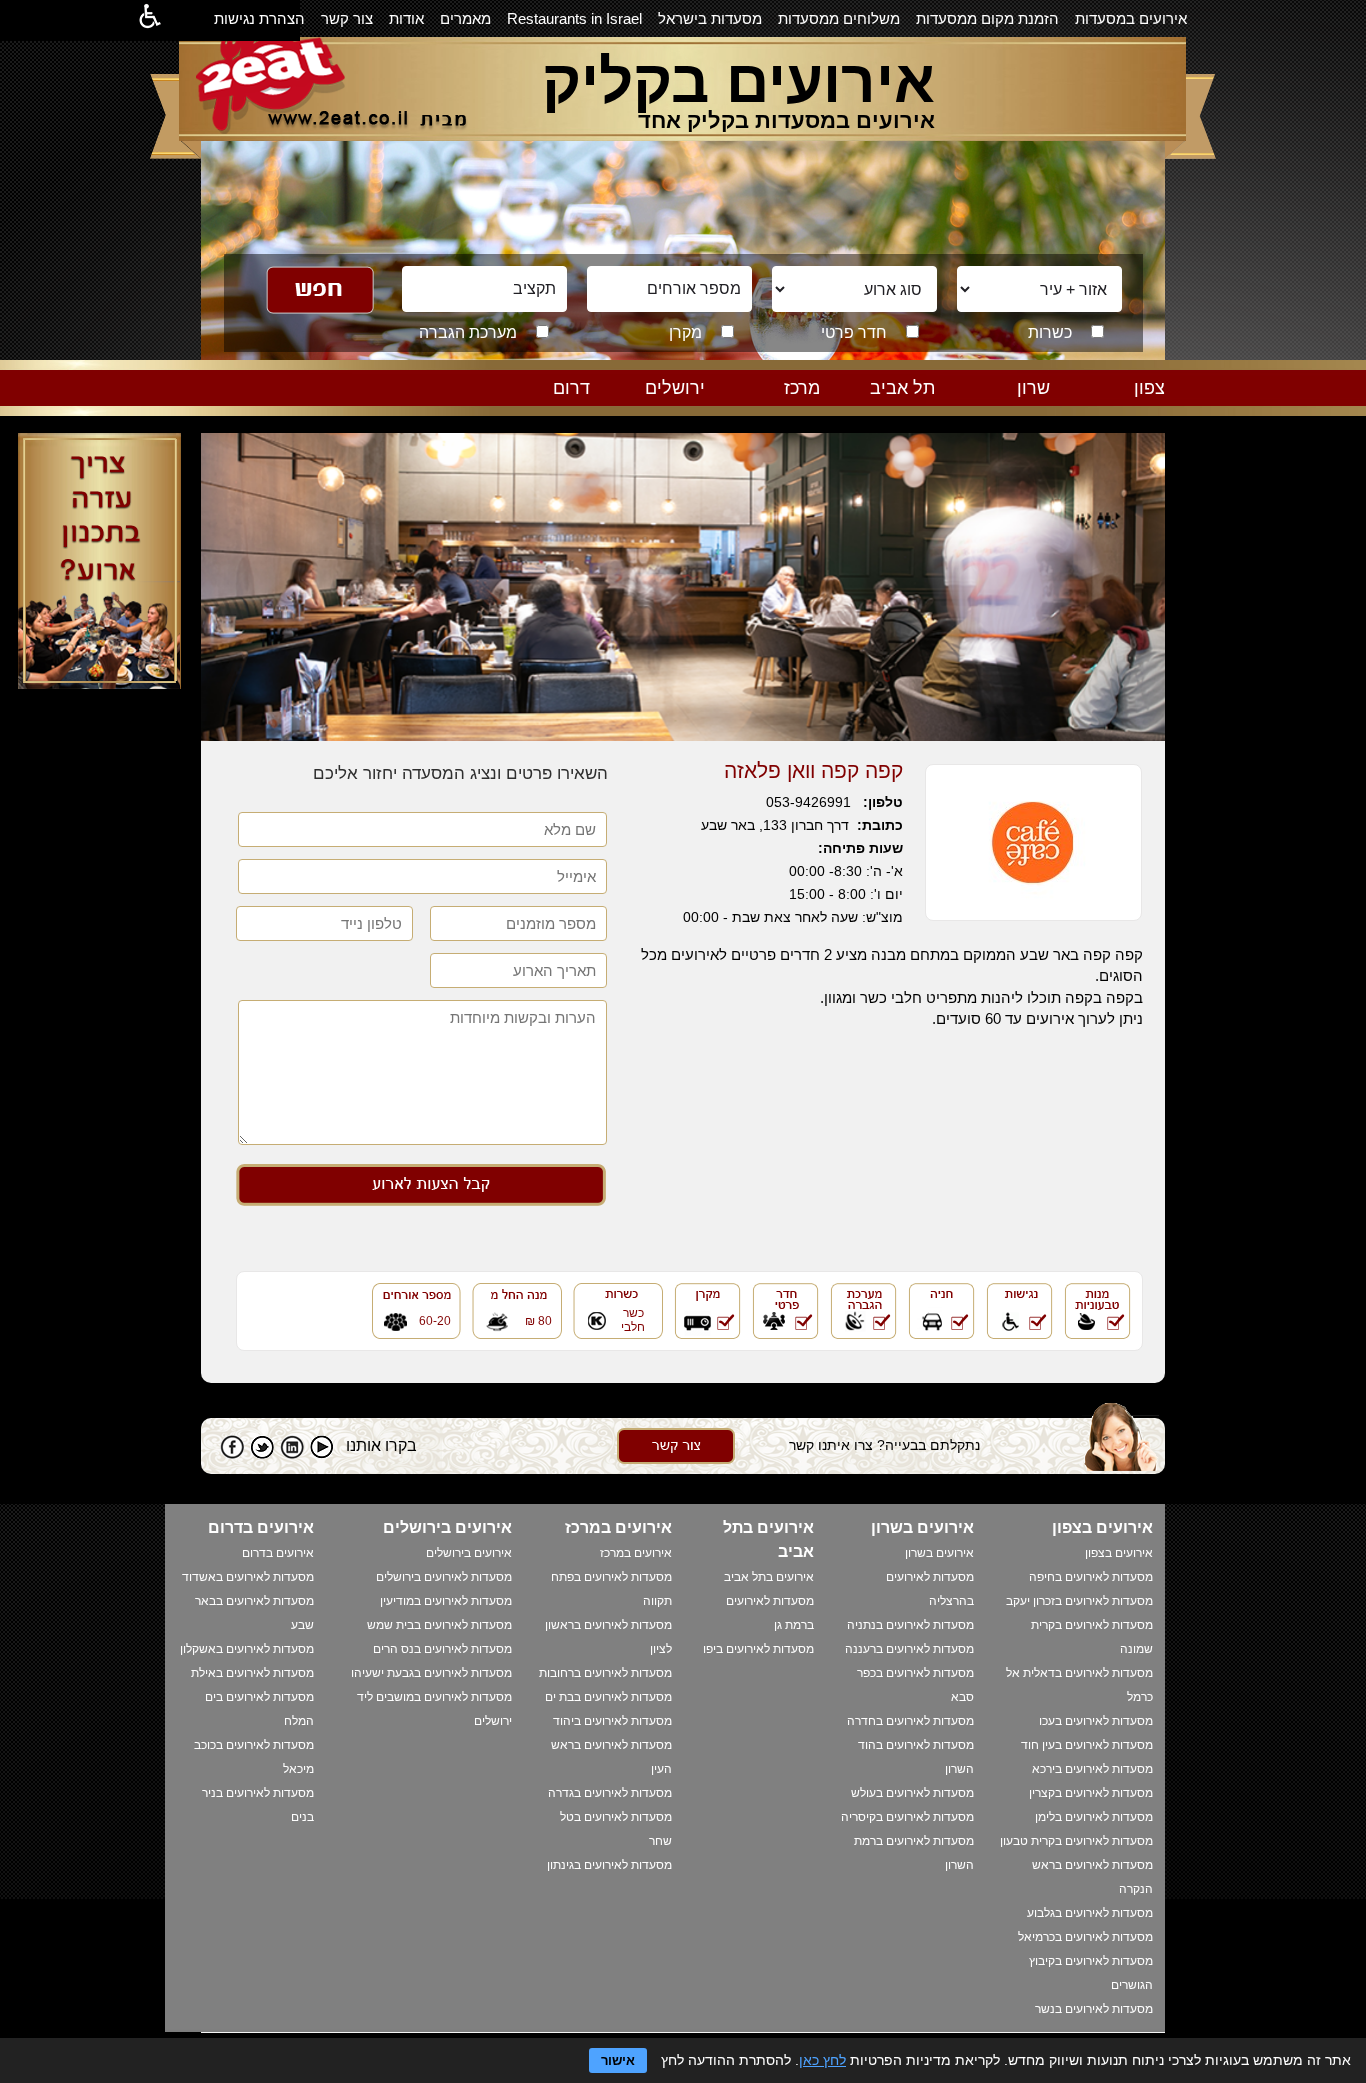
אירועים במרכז (636, 1553)
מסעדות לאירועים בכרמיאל (1085, 1937)
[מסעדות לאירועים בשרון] (1010, 410)
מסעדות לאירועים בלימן (1094, 1817)
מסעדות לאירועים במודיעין (446, 1601)
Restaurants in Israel (574, 18)
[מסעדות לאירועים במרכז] (780, 410)
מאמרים (465, 18)
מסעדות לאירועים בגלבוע (1090, 1913)
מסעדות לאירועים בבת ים (608, 1697)
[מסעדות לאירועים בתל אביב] (895, 410)
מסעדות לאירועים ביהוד (612, 1721)
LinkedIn (292, 1447)
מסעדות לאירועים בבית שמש (439, 1625)
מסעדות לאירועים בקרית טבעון (1076, 1841)
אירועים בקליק (738, 81)
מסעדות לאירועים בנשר (1094, 2009)
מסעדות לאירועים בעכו (1096, 1721)
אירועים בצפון (1119, 1553)
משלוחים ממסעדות (839, 18)
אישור (618, 2060)
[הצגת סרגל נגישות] (150, 20)
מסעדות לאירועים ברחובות (605, 1673)
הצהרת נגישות (259, 18)
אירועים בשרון (939, 1553)
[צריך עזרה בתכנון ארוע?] (99, 683)
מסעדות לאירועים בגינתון (609, 1865)
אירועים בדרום (278, 1553)
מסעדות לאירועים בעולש (912, 1793)
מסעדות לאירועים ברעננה (909, 1649)
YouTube (322, 1447)
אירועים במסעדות (1131, 18)
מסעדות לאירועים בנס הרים (442, 1649)
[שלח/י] (676, 1458)
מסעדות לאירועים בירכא (1092, 1769)
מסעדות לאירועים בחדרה (910, 1721)
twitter (262, 1447)
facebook (232, 1447)
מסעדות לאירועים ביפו (758, 1649)
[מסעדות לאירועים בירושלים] (665, 410)
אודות (406, 18)
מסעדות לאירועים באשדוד (248, 1577)
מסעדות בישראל (710, 18)
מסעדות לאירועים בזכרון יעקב (1079, 1601)
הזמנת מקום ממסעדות (987, 18)
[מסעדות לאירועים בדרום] (550, 410)
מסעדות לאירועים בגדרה (610, 1793)
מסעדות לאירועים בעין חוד (1087, 1745)
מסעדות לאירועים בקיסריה (907, 1817)
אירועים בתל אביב (769, 1577)
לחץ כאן (822, 2060)
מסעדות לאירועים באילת (252, 1673)
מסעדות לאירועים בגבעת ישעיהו (431, 1673)
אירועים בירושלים (469, 1553)
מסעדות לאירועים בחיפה (1091, 1577)
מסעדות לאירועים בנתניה (910, 1625)
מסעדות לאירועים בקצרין (1091, 1793)
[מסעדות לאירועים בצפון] (1125, 410)
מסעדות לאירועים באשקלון (247, 1649)
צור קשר (347, 18)
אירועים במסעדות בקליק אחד (786, 120)
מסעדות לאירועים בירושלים (444, 1577)
